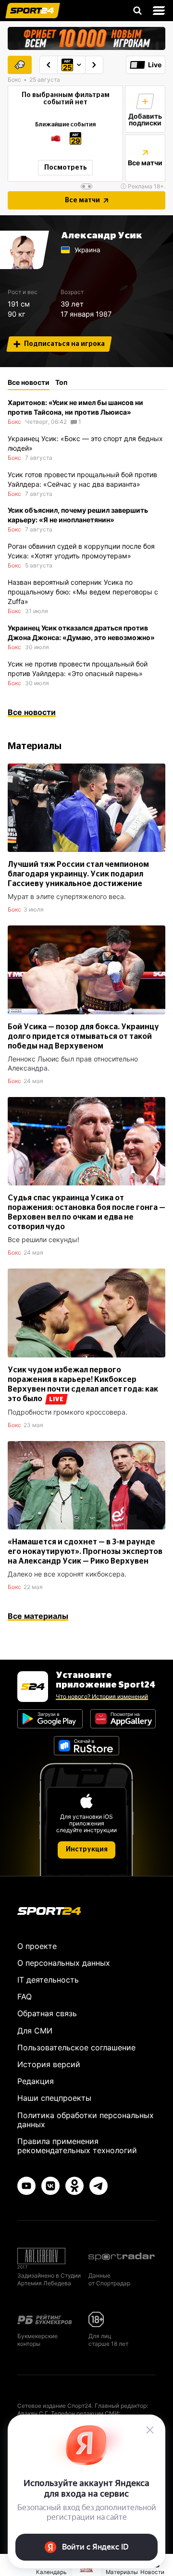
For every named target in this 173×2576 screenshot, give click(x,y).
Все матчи (82, 200)
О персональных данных (64, 1963)
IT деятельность (48, 1980)
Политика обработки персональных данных (86, 2120)
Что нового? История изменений (102, 1696)
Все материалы (38, 1616)
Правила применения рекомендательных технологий (77, 2146)
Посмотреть (66, 168)
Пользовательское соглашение (76, 2047)
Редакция (36, 2081)
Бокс (14, 422)
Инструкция (87, 1849)
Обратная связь (47, 2013)
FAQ (25, 1997)
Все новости (32, 712)
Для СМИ (35, 2031)
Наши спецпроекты (54, 2098)
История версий (49, 2064)
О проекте (37, 1946)
